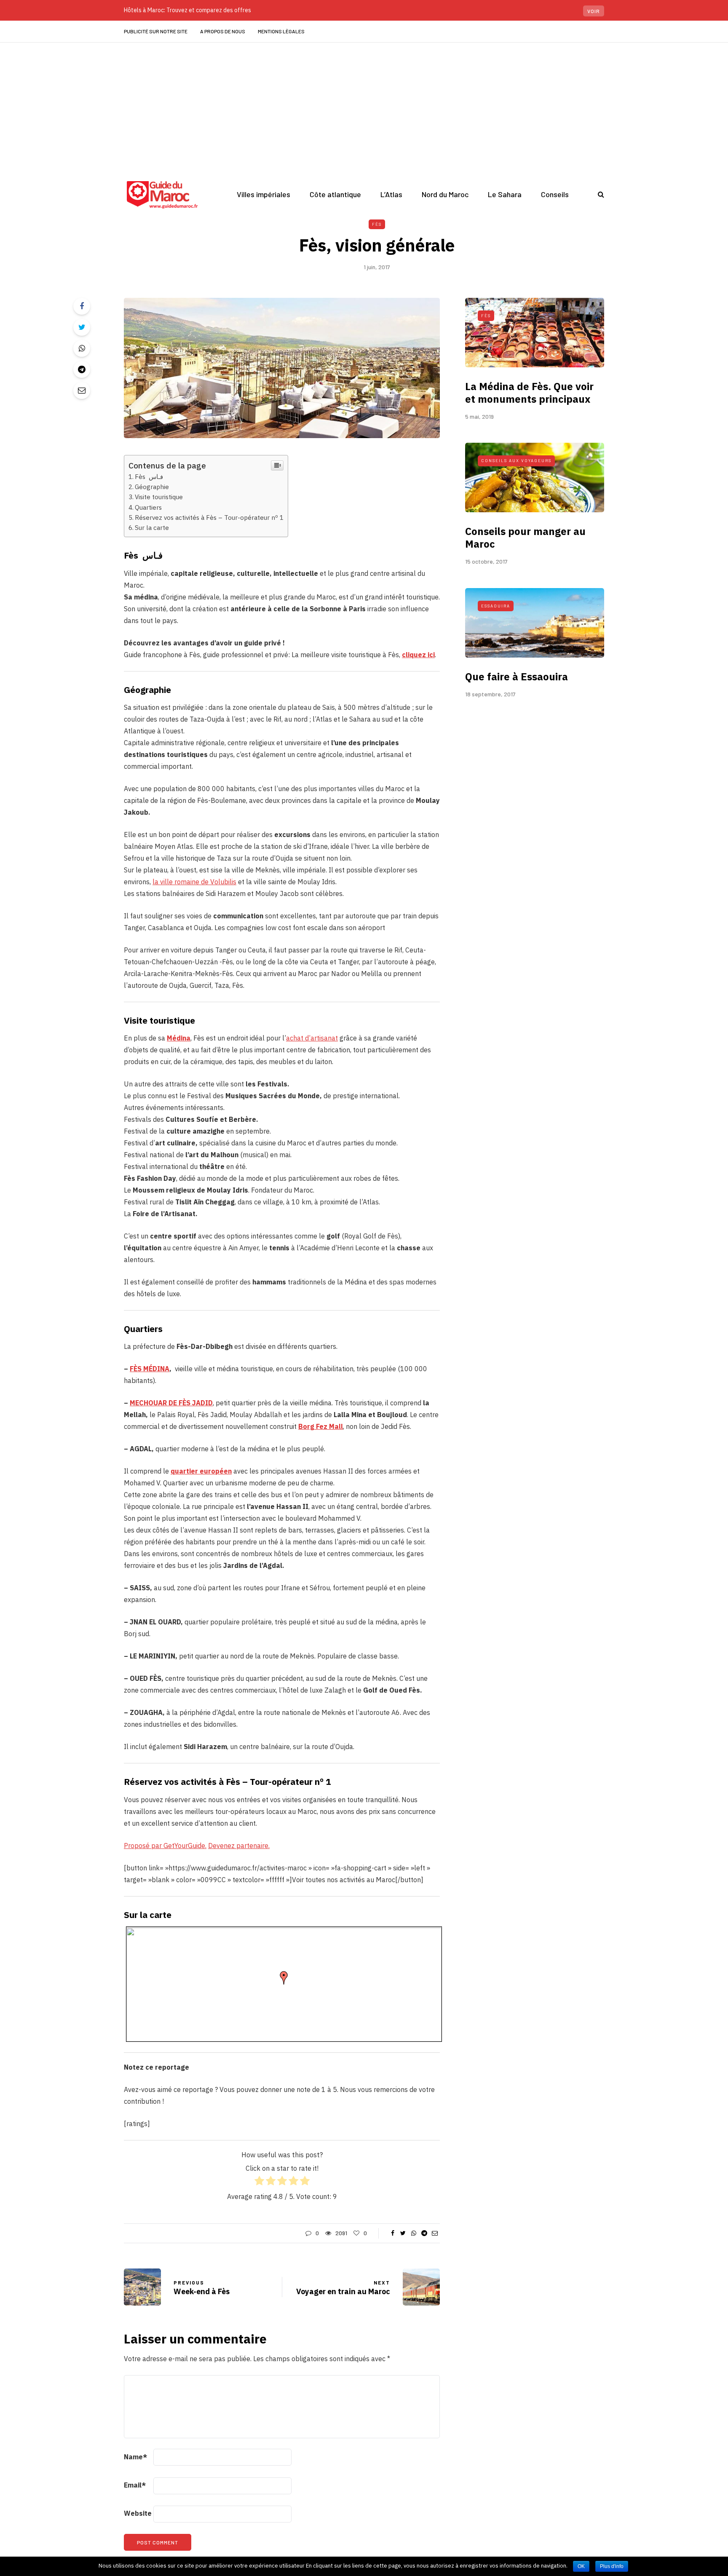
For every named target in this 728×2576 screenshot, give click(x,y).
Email (135, 2485)
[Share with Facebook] (82, 306)
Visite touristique (159, 497)
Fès (377, 224)
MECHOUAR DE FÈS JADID (171, 1403)
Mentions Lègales (281, 31)
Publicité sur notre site (156, 31)
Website (138, 2513)
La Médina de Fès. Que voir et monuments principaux (529, 393)
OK (581, 2566)
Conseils (555, 194)
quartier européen (201, 1471)
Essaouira (496, 606)
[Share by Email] (82, 391)
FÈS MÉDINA (150, 1369)
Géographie (152, 487)
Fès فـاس (150, 476)
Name (135, 2457)
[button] (284, 1978)
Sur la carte (152, 527)
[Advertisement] (364, 106)
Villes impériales (264, 194)
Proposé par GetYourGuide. (165, 1846)
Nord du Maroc (445, 194)
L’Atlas (391, 194)
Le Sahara (505, 194)
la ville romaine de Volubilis (194, 882)
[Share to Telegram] (82, 369)
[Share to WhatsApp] (82, 348)
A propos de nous (223, 31)
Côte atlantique (335, 194)
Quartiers (148, 507)
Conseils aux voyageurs (516, 460)
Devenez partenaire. (239, 1846)
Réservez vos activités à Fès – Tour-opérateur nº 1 (209, 517)
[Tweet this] (82, 327)
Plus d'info (612, 2566)
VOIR (594, 11)
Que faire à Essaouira (517, 677)
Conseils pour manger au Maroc (525, 538)
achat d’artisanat (312, 1038)
